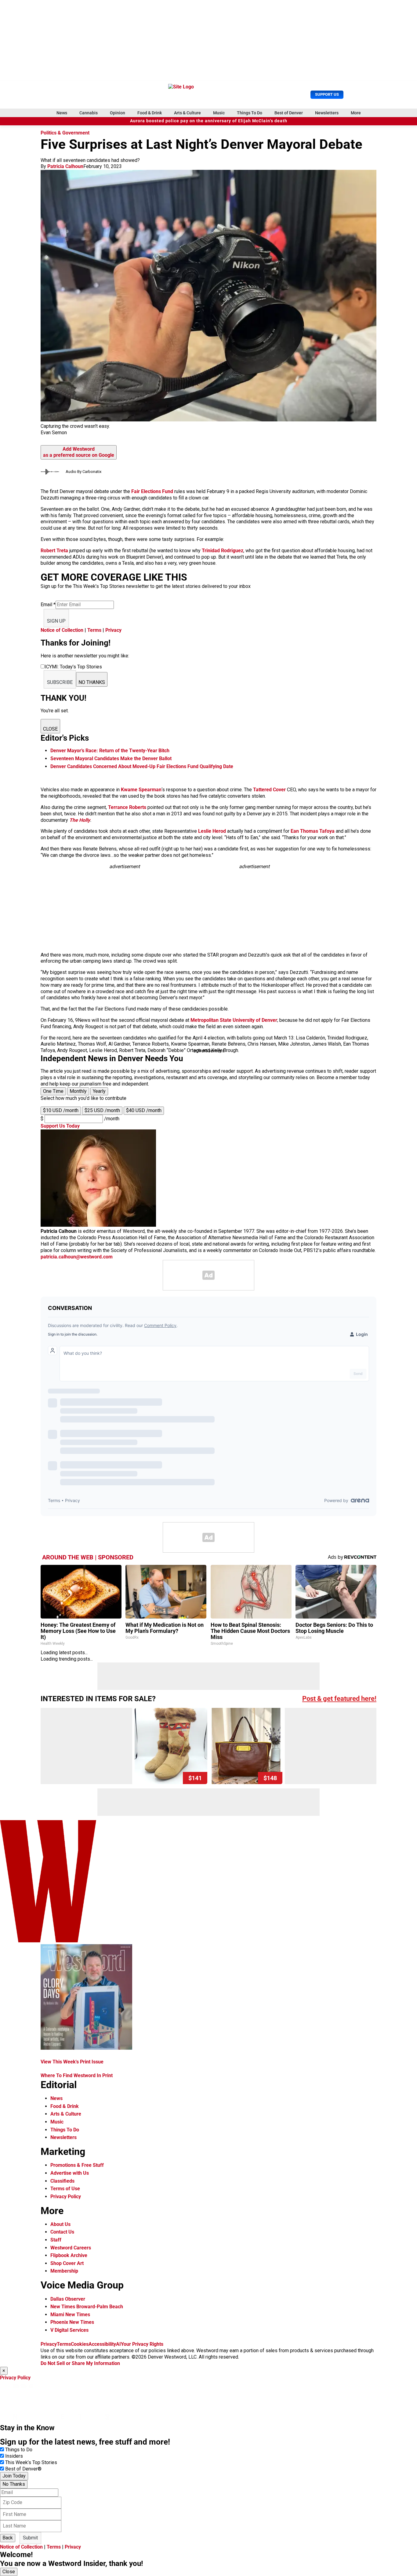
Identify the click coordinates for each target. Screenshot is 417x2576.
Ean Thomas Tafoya (313, 831)
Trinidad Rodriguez (223, 551)
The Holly (80, 820)
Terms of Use (65, 2189)
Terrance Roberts (128, 807)
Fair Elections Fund (153, 491)
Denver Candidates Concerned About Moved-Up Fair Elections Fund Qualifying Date (142, 766)
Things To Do (250, 113)
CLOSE (50, 729)
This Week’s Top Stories (31, 2462)
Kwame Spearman (141, 790)
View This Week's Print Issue (72, 2062)
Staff (56, 2240)
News (62, 113)
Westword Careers (71, 2248)
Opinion (118, 113)
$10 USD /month (61, 1110)
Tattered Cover (269, 790)
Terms (94, 630)
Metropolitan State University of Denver (234, 1020)
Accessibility (102, 2344)
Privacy (113, 630)
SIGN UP (56, 621)
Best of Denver (289, 113)
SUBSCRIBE (60, 682)
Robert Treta (55, 551)
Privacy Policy (66, 2197)
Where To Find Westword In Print (77, 2075)
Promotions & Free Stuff (77, 2165)
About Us (60, 2224)
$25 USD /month (102, 1110)
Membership (64, 2271)
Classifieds (62, 2181)
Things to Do (19, 2450)
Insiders (14, 2456)
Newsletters (327, 113)
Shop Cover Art (67, 2263)
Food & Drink (150, 113)
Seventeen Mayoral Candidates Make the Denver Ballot (111, 758)
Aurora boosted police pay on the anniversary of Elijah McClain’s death (209, 121)
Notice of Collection (62, 630)
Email (48, 605)
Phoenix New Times (72, 2322)
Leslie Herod (212, 831)
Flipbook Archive (69, 2255)
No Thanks (14, 2484)
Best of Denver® (23, 2469)
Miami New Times (70, 2315)
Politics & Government (65, 133)
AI (118, 2344)
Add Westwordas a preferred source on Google (79, 452)
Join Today (14, 2476)
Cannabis (89, 113)
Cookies (80, 2344)
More (356, 113)
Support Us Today (60, 1126)
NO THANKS (92, 682)
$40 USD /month (144, 1110)
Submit (30, 2538)
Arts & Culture (187, 113)
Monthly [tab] (78, 1091)
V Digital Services (69, 2330)
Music (219, 113)
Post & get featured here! (339, 1699)
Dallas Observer (68, 2299)
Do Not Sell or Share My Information (80, 2363)
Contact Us (62, 2232)
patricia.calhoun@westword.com (77, 1257)
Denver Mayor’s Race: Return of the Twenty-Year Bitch (110, 751)
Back (8, 2538)
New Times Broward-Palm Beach (87, 2307)
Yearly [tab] (99, 1091)
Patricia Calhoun (65, 166)
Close (9, 2572)
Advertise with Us (70, 2173)
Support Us (327, 94)
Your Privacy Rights (142, 2344)
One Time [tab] (53, 1091)
